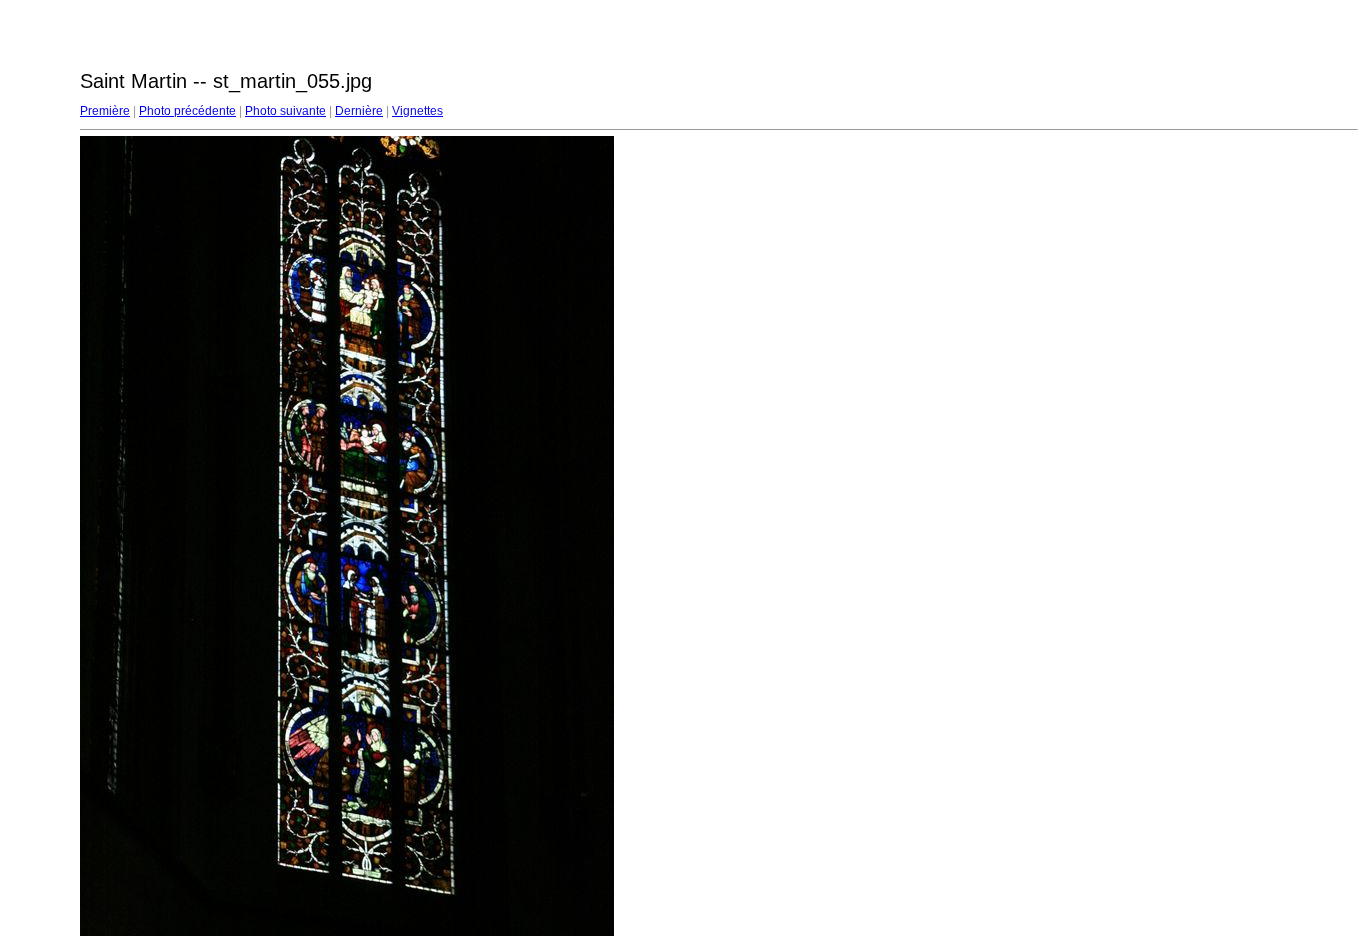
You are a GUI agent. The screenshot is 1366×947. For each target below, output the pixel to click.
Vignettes (417, 111)
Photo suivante (285, 111)
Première (105, 111)
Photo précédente (187, 111)
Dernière (359, 111)
